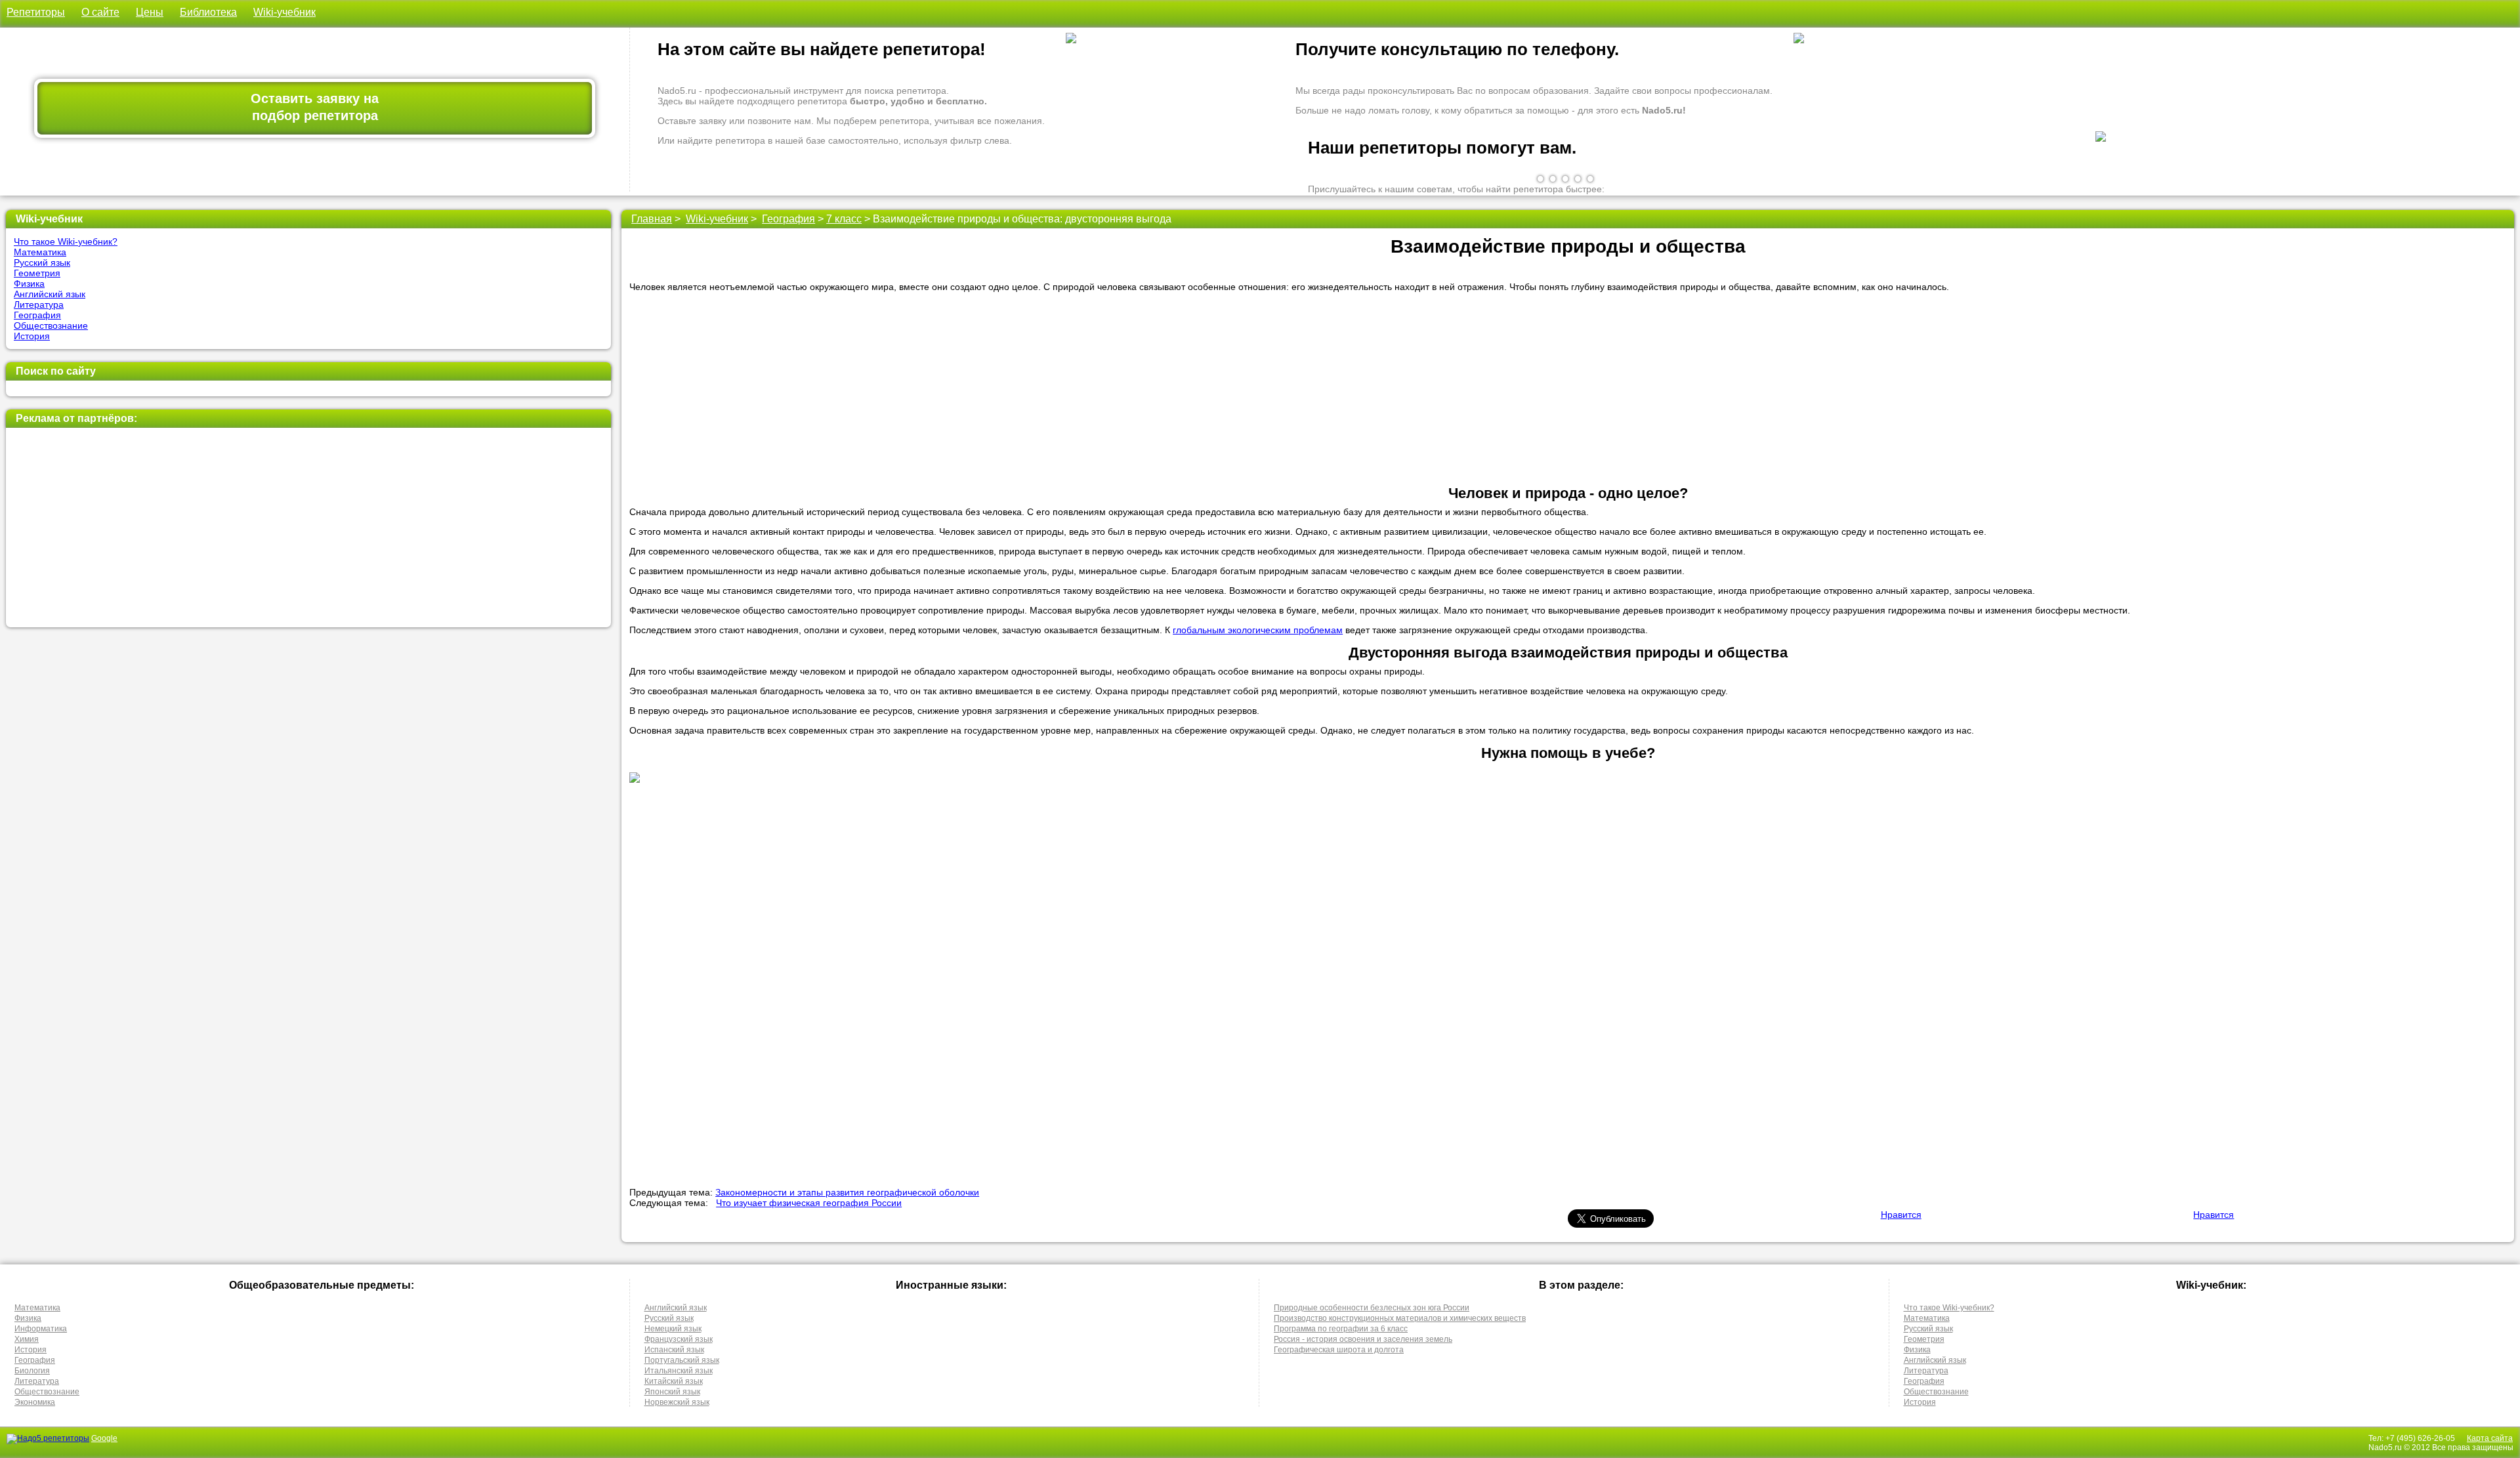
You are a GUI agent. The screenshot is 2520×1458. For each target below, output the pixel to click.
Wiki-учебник (284, 12)
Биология (32, 1371)
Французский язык (679, 1339)
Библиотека (208, 12)
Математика (40, 252)
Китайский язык (674, 1381)
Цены (150, 12)
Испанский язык (674, 1350)
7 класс (844, 219)
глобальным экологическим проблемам (1258, 630)
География (37, 315)
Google (104, 1438)
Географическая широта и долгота (1339, 1350)
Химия (27, 1339)
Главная (652, 219)
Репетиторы (36, 12)
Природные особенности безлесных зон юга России (1372, 1308)
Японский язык (672, 1392)
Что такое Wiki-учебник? (66, 241)
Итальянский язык (679, 1371)
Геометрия (37, 273)
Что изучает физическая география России (809, 1203)
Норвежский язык (677, 1402)
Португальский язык (682, 1360)
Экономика (35, 1402)
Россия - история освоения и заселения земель (1363, 1339)
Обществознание (51, 325)
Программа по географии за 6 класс (1341, 1329)
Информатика (41, 1329)
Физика (29, 283)
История (32, 336)
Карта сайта (2490, 1438)
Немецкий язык (673, 1329)
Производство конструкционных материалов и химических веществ (1400, 1318)
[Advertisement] (306, 528)
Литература (39, 304)
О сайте (100, 12)
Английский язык (50, 294)
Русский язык (42, 262)
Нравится (1901, 1215)
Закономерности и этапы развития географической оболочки (847, 1192)
